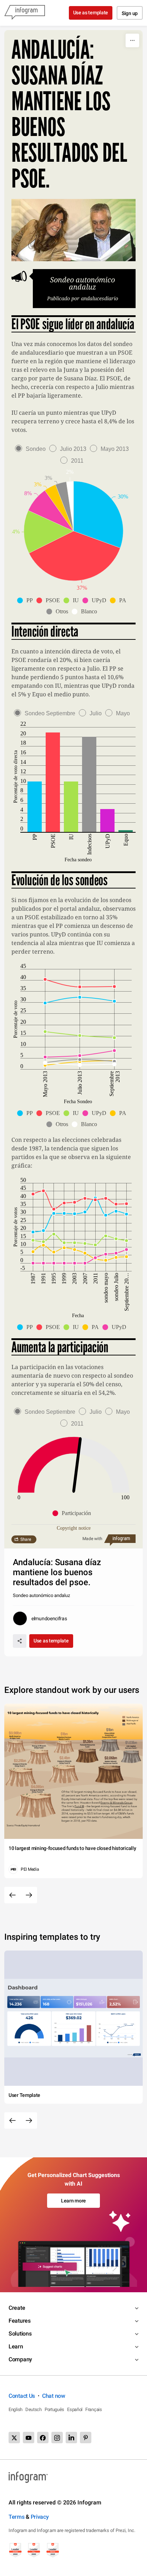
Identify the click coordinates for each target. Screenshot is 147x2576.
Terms (17, 2517)
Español (75, 2409)
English (16, 2409)
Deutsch (34, 2409)
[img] (98, 514)
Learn (16, 2346)
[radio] (32, 449)
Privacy (40, 2517)
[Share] (20, 1641)
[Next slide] (29, 1895)
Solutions (20, 2334)
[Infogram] (25, 13)
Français (94, 2409)
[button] (27, 600)
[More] (132, 40)
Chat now (54, 2396)
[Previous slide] (12, 1895)
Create (17, 2308)
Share (26, 1539)
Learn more (73, 2201)
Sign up (130, 13)
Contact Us (22, 2396)
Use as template (91, 13)
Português (54, 2409)
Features (20, 2321)
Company (20, 2359)
